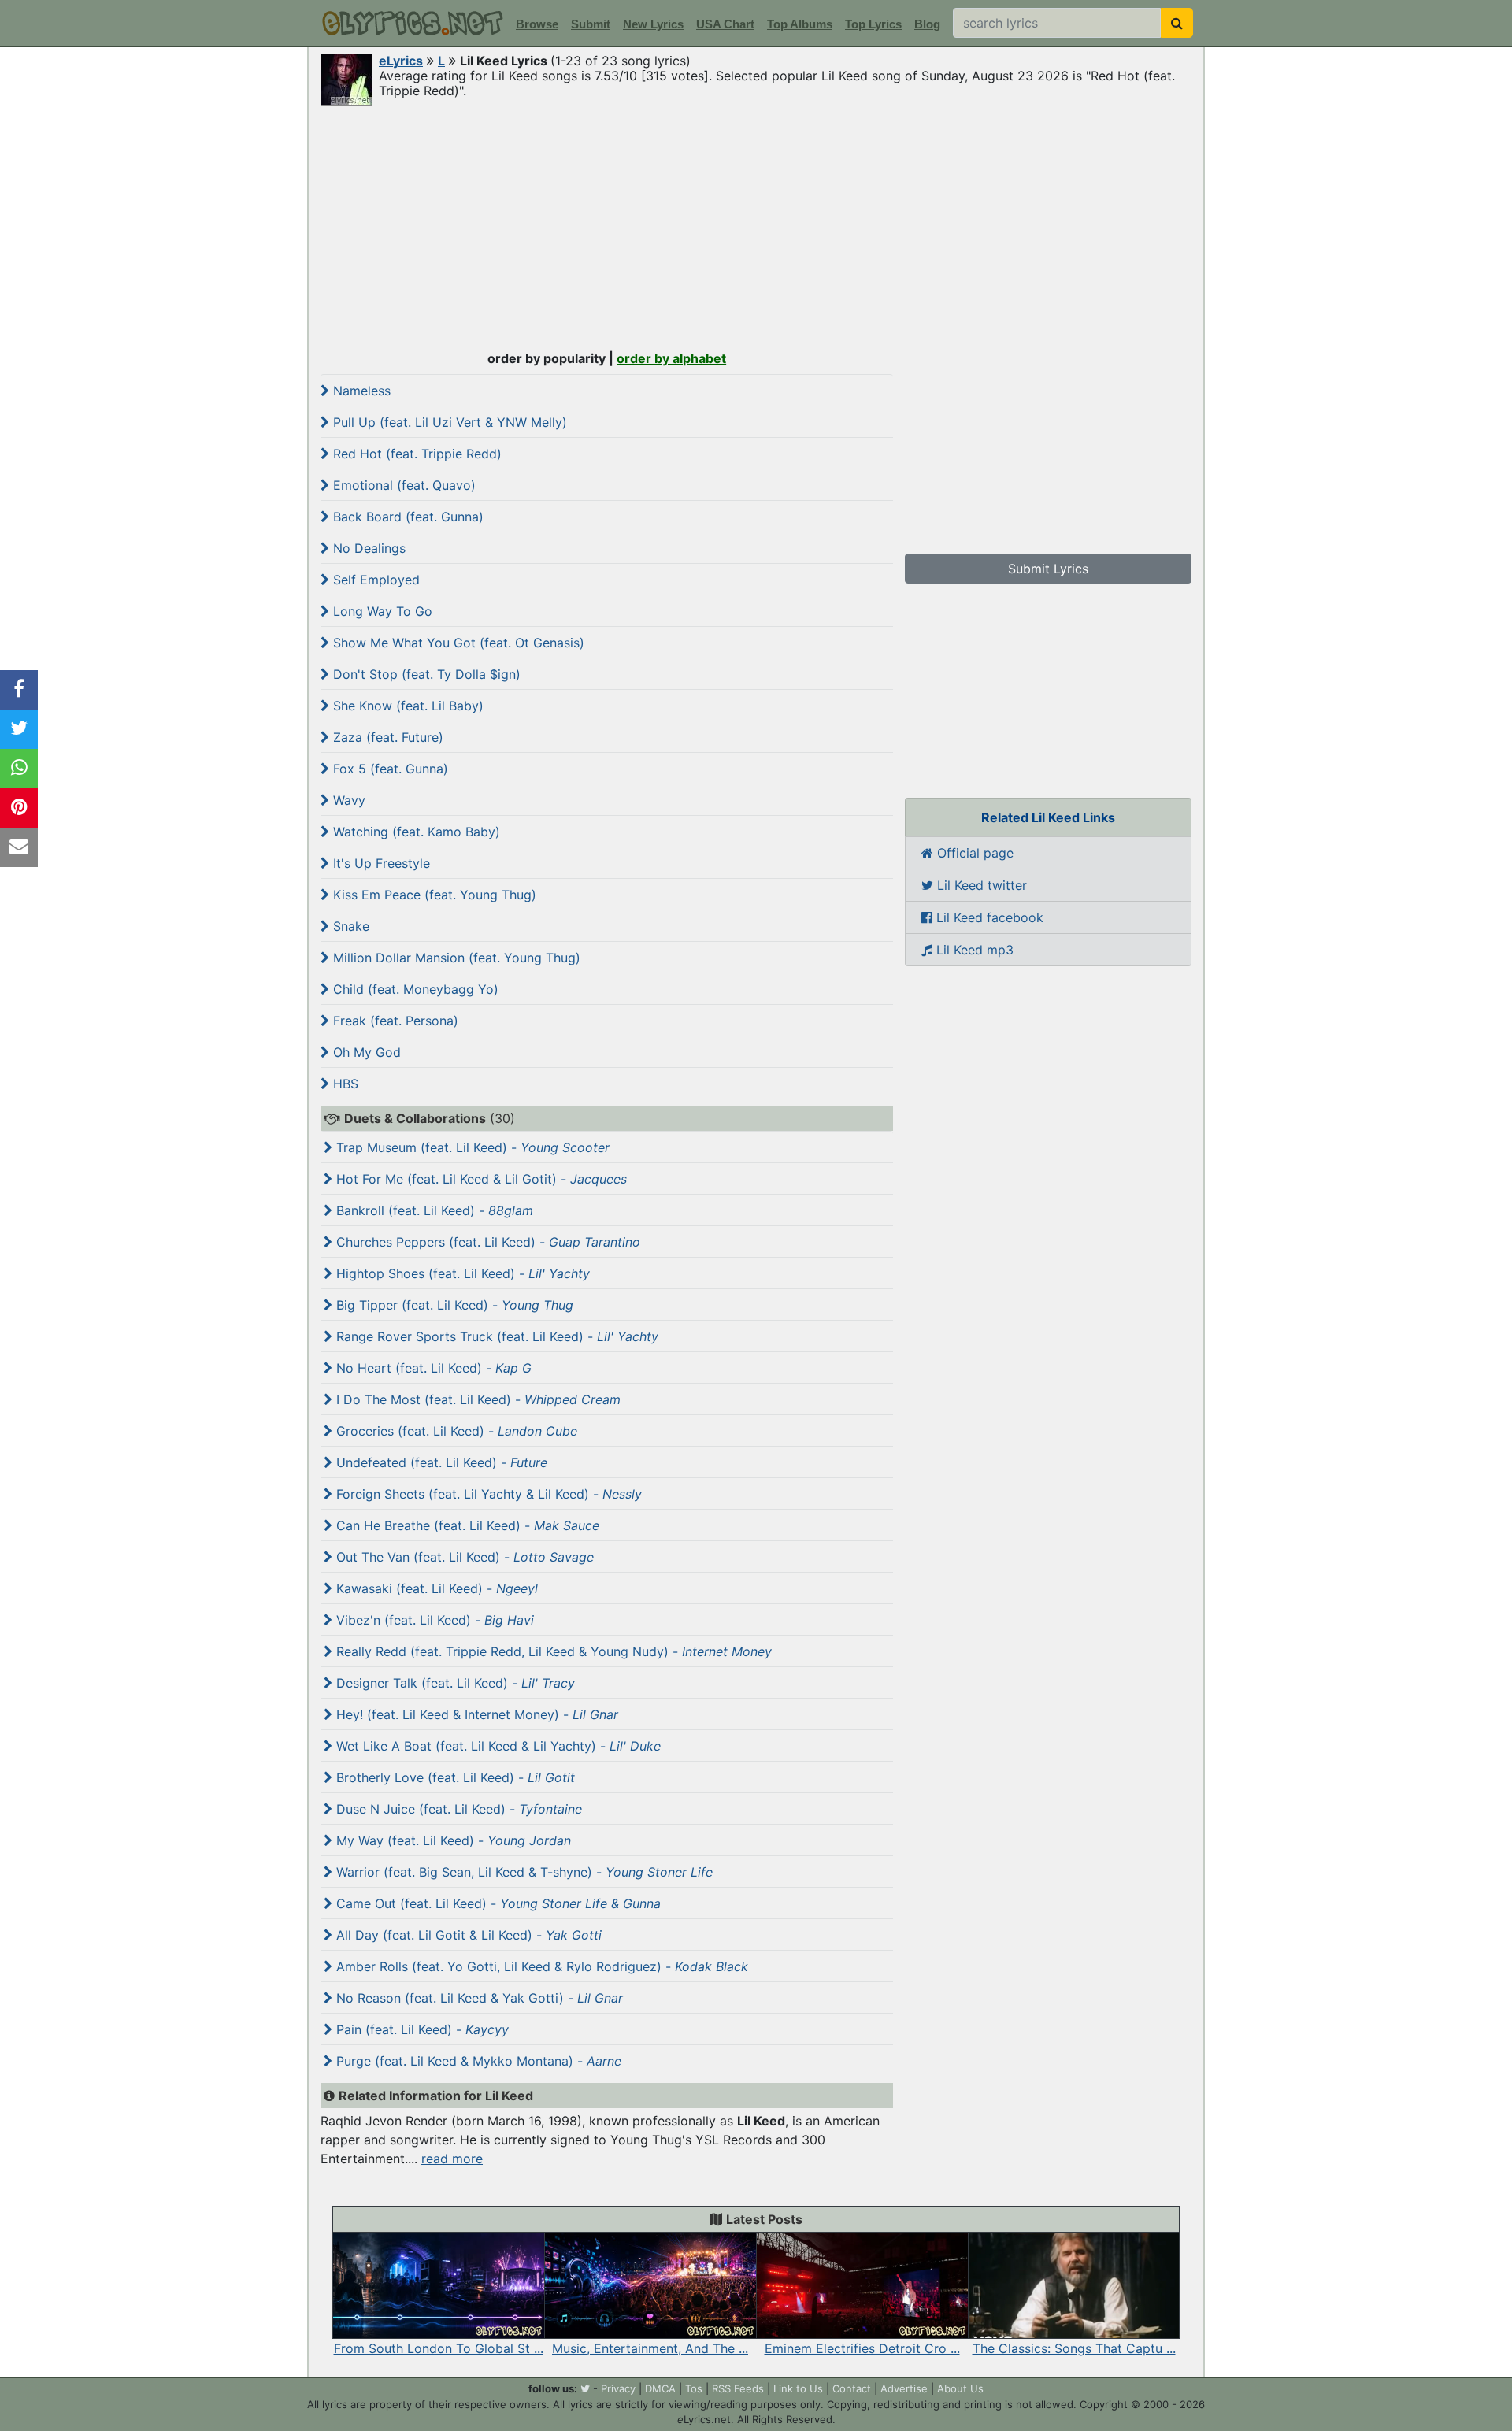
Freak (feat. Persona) (394, 1021)
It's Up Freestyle (380, 863)
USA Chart (725, 24)
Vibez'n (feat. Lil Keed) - (433, 1620)
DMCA (660, 2388)
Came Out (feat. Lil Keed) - (497, 1903)
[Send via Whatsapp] (19, 769)
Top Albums (800, 24)
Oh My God (365, 1052)
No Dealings (367, 548)
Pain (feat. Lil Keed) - (421, 2029)
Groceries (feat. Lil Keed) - (455, 1431)
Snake (349, 926)
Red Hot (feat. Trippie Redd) (415, 454)
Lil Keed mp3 (973, 950)
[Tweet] (19, 729)
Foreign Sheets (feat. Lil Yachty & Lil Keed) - (487, 1494)
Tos (694, 2388)
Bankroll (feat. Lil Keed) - (433, 1210)
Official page (973, 853)
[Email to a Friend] (19, 847)
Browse (537, 24)
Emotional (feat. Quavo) (402, 485)
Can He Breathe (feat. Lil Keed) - (466, 1525)
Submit (591, 24)
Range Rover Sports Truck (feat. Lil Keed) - (495, 1336)
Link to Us (798, 2388)
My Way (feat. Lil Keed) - (452, 1840)
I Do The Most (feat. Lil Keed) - (476, 1399)
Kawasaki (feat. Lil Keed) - (435, 1588)
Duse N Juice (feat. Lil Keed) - (457, 1809)
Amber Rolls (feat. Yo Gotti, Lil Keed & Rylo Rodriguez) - (540, 1966)
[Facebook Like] (19, 690)
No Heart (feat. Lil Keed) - (432, 1368)
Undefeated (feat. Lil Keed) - (440, 1462)
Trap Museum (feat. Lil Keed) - (471, 1147)
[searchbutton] (1177, 23)
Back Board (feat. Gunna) (406, 517)
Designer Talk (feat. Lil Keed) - (454, 1683)
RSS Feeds (738, 2388)
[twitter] (585, 2388)
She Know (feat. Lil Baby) (406, 706)
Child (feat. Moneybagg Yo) (414, 989)
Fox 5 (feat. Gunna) (389, 769)
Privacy (618, 2388)
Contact (852, 2388)
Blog (927, 24)
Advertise (904, 2388)
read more (452, 2159)
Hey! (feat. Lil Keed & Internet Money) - (475, 1714)
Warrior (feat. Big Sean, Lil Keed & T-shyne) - (523, 1872)
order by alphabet (671, 358)
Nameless (360, 391)
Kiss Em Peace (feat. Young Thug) (433, 895)
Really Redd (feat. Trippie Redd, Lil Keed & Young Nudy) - (552, 1651)
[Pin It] (19, 808)
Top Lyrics (873, 24)
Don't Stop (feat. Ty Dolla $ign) (425, 674)
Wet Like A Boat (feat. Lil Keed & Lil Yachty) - (497, 1746)
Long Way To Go (381, 611)
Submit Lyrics (1048, 569)
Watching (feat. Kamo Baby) (415, 832)
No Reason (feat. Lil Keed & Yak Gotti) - (478, 1998)
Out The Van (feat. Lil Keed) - (463, 1557)
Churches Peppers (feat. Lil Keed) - (486, 1242)
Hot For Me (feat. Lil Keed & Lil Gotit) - (480, 1179)
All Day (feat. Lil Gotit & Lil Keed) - (467, 1935)
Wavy (347, 800)
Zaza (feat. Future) (386, 737)
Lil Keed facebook (988, 917)
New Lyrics (653, 24)
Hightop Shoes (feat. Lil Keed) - (461, 1273)
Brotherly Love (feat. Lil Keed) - (454, 1777)
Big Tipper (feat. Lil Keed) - (453, 1305)
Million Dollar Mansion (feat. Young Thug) (455, 958)
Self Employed (374, 580)
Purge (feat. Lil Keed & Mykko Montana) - (477, 2061)
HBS (344, 1084)
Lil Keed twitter (980, 885)
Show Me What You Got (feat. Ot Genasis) (457, 643)
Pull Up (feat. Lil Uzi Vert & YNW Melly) (448, 422)
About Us (960, 2388)
